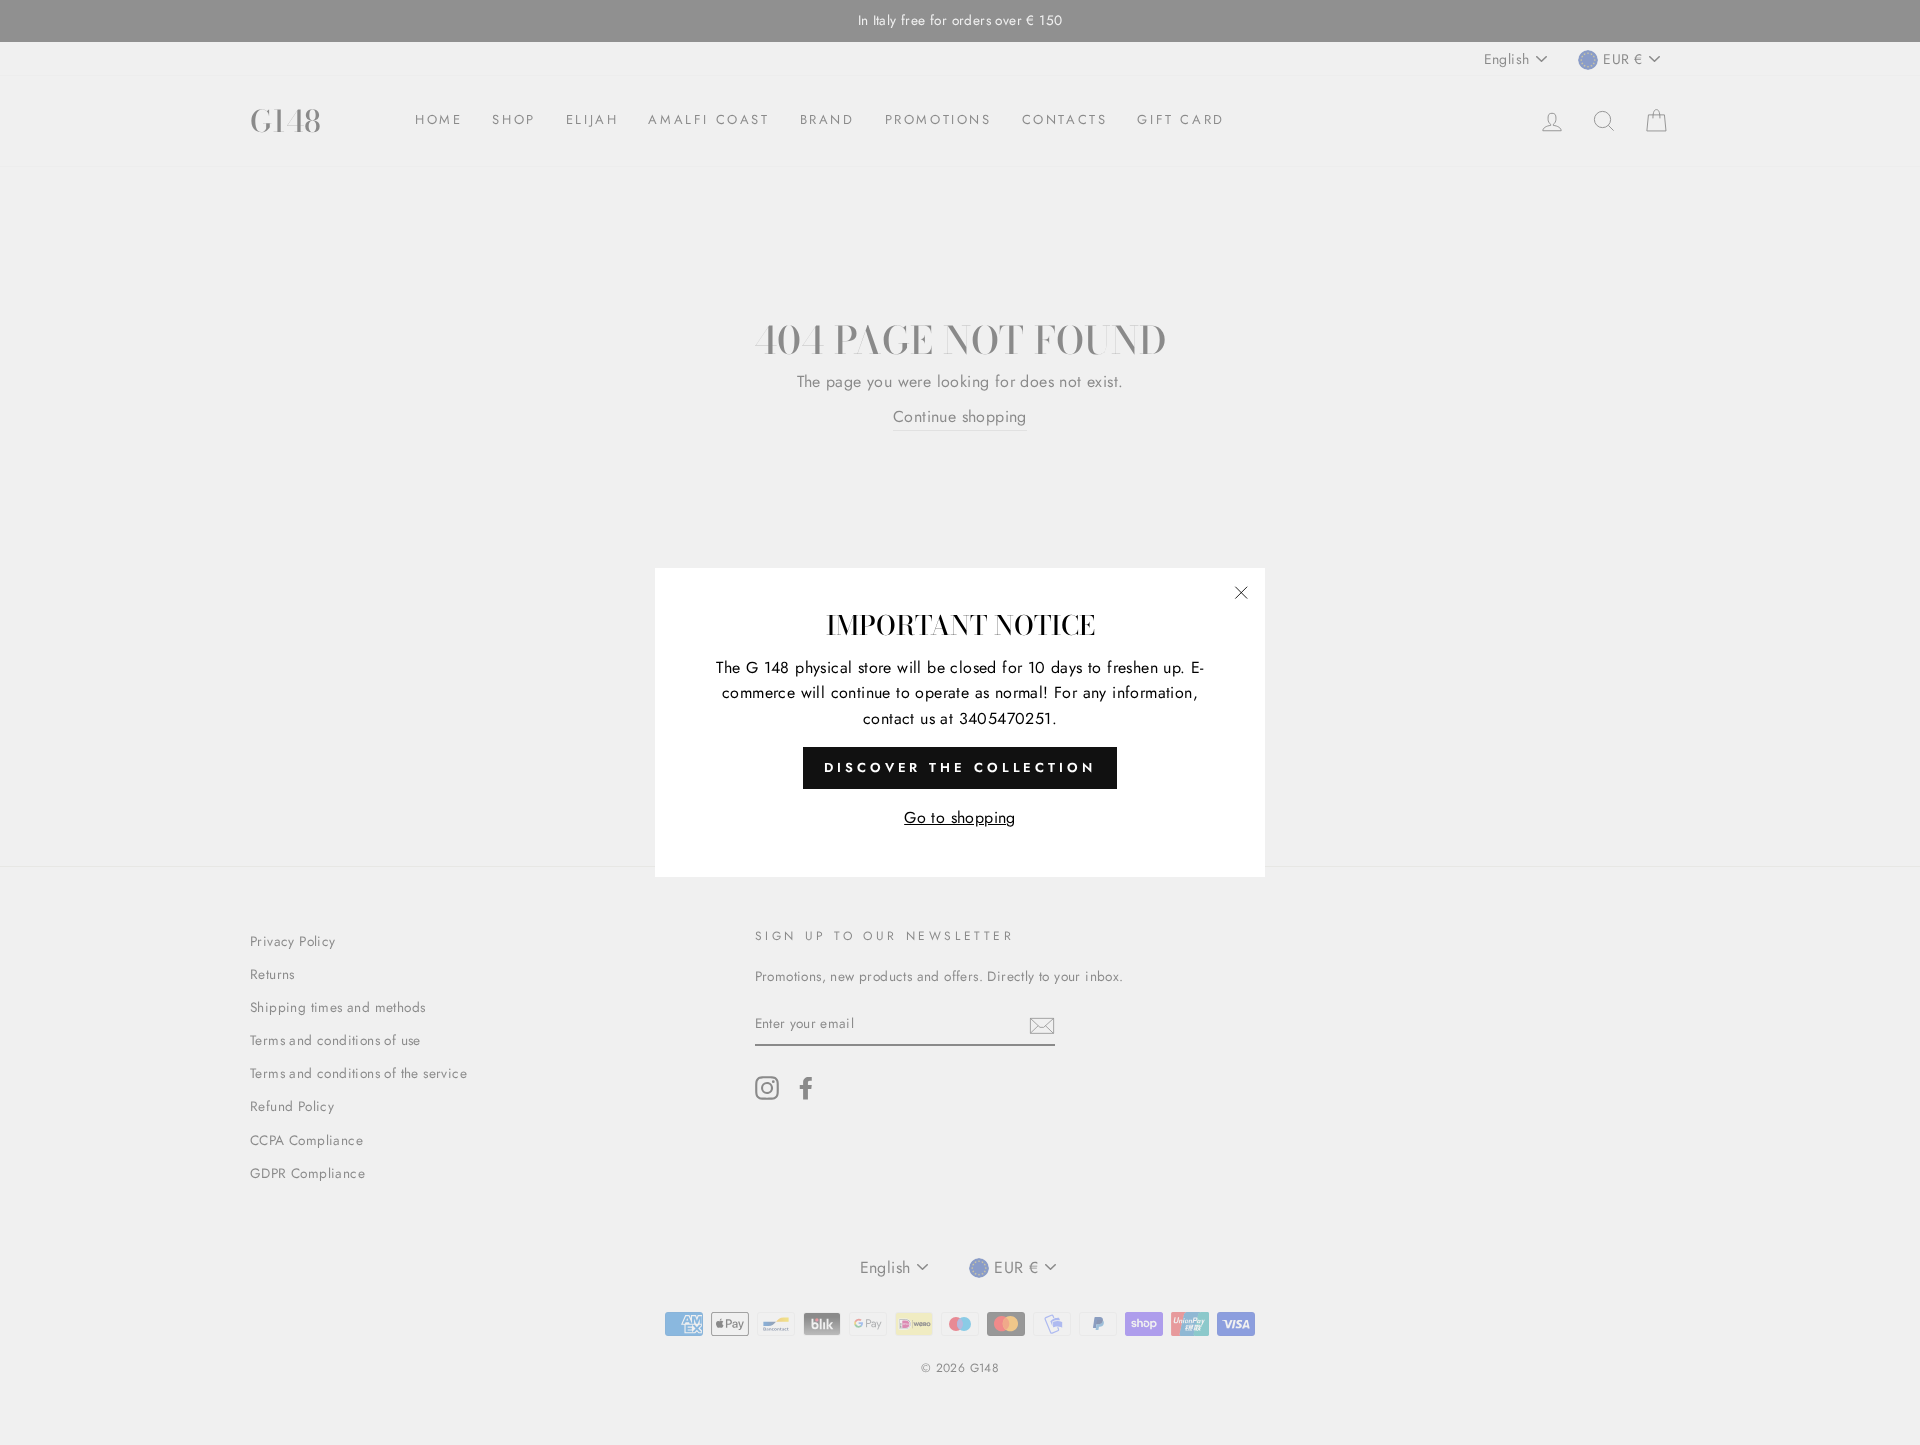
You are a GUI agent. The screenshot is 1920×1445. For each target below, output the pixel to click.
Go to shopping (960, 817)
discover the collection (960, 767)
